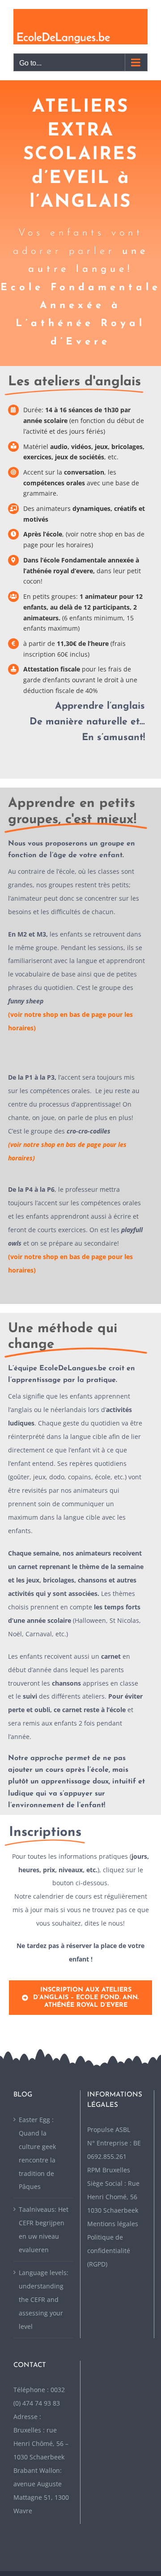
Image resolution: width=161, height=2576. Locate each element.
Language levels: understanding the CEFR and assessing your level (44, 2299)
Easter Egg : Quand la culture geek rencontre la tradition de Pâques (37, 2153)
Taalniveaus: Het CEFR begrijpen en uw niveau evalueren (44, 2229)
